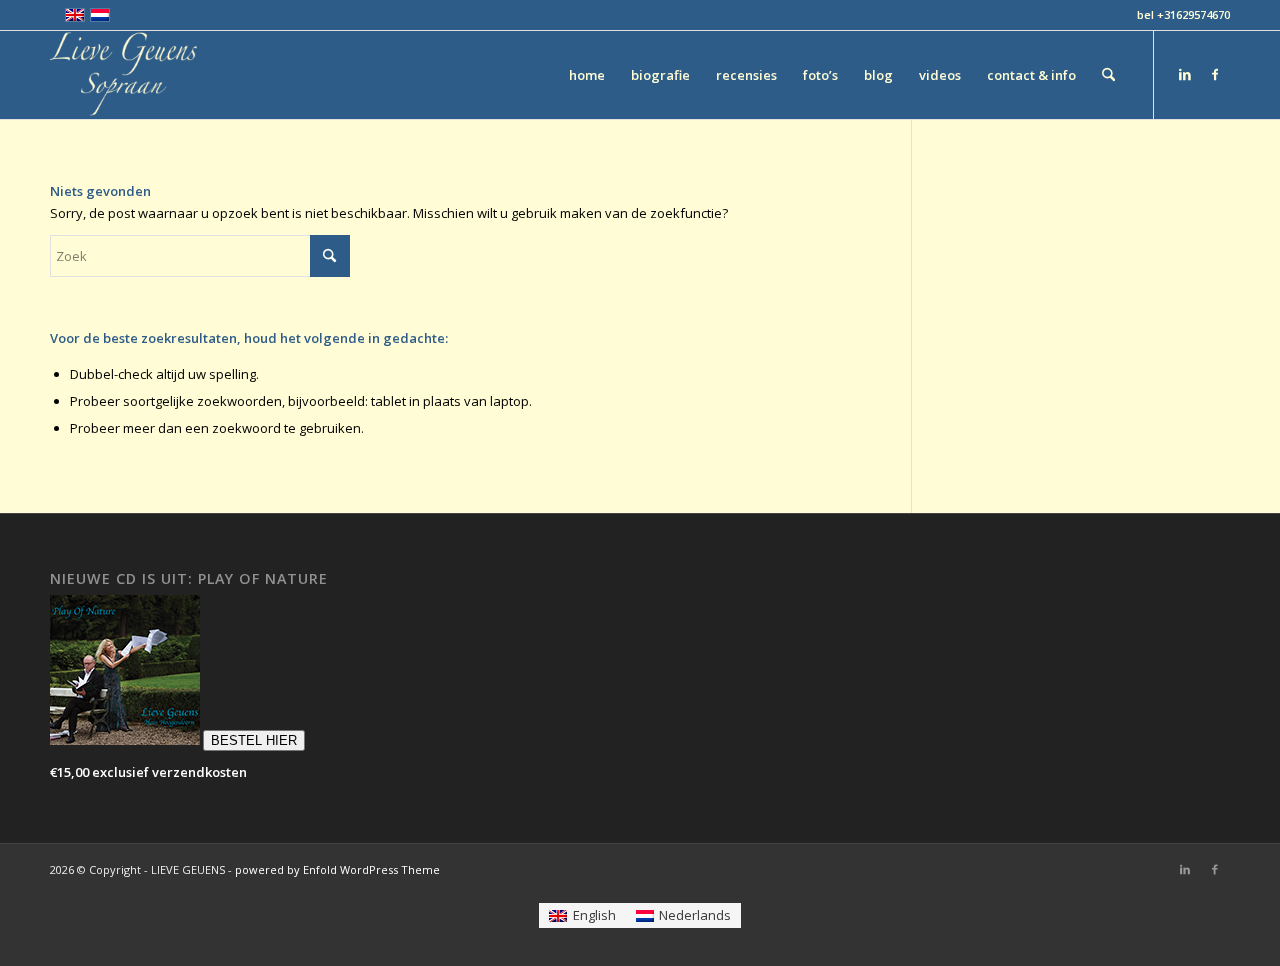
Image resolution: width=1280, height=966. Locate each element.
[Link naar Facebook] (1215, 74)
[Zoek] (1108, 75)
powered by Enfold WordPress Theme (337, 869)
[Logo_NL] (123, 75)
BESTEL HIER (254, 740)
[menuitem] (587, 75)
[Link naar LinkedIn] (1185, 74)
